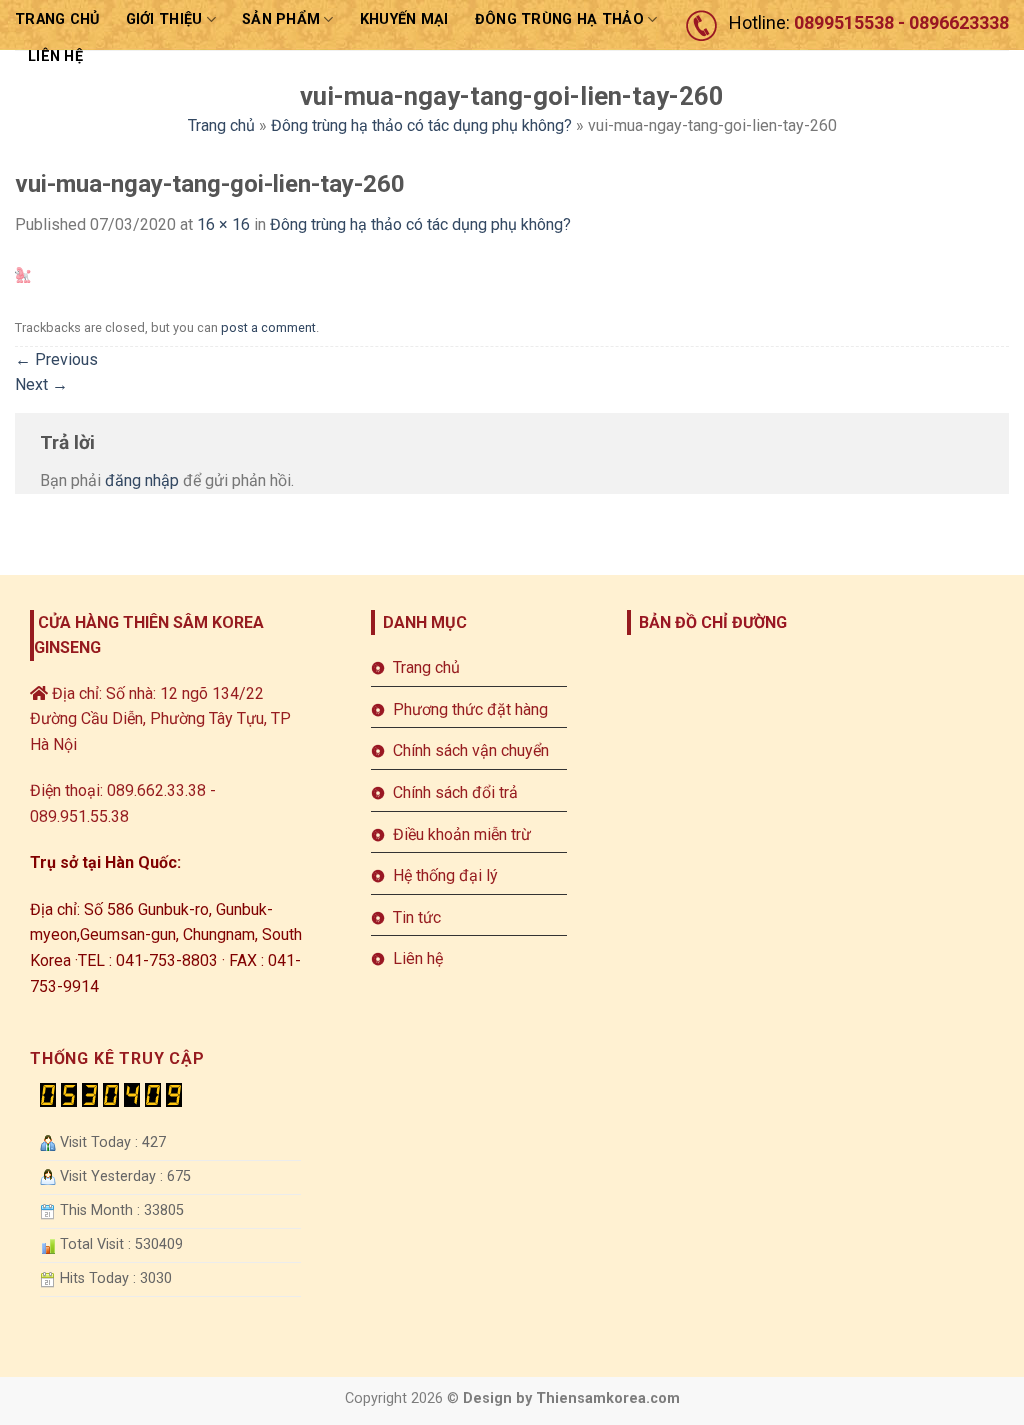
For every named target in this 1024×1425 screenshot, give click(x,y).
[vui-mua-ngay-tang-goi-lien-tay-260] (23, 274)
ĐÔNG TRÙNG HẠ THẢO (559, 19)
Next (41, 384)
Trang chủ (57, 19)
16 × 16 (223, 224)
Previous (56, 359)
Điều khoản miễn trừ (462, 834)
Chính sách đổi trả (455, 792)
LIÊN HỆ (55, 56)
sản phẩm (281, 19)
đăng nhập (142, 480)
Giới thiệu (164, 19)
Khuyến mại (404, 19)
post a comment (268, 327)
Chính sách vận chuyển (471, 750)
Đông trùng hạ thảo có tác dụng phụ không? (421, 125)
